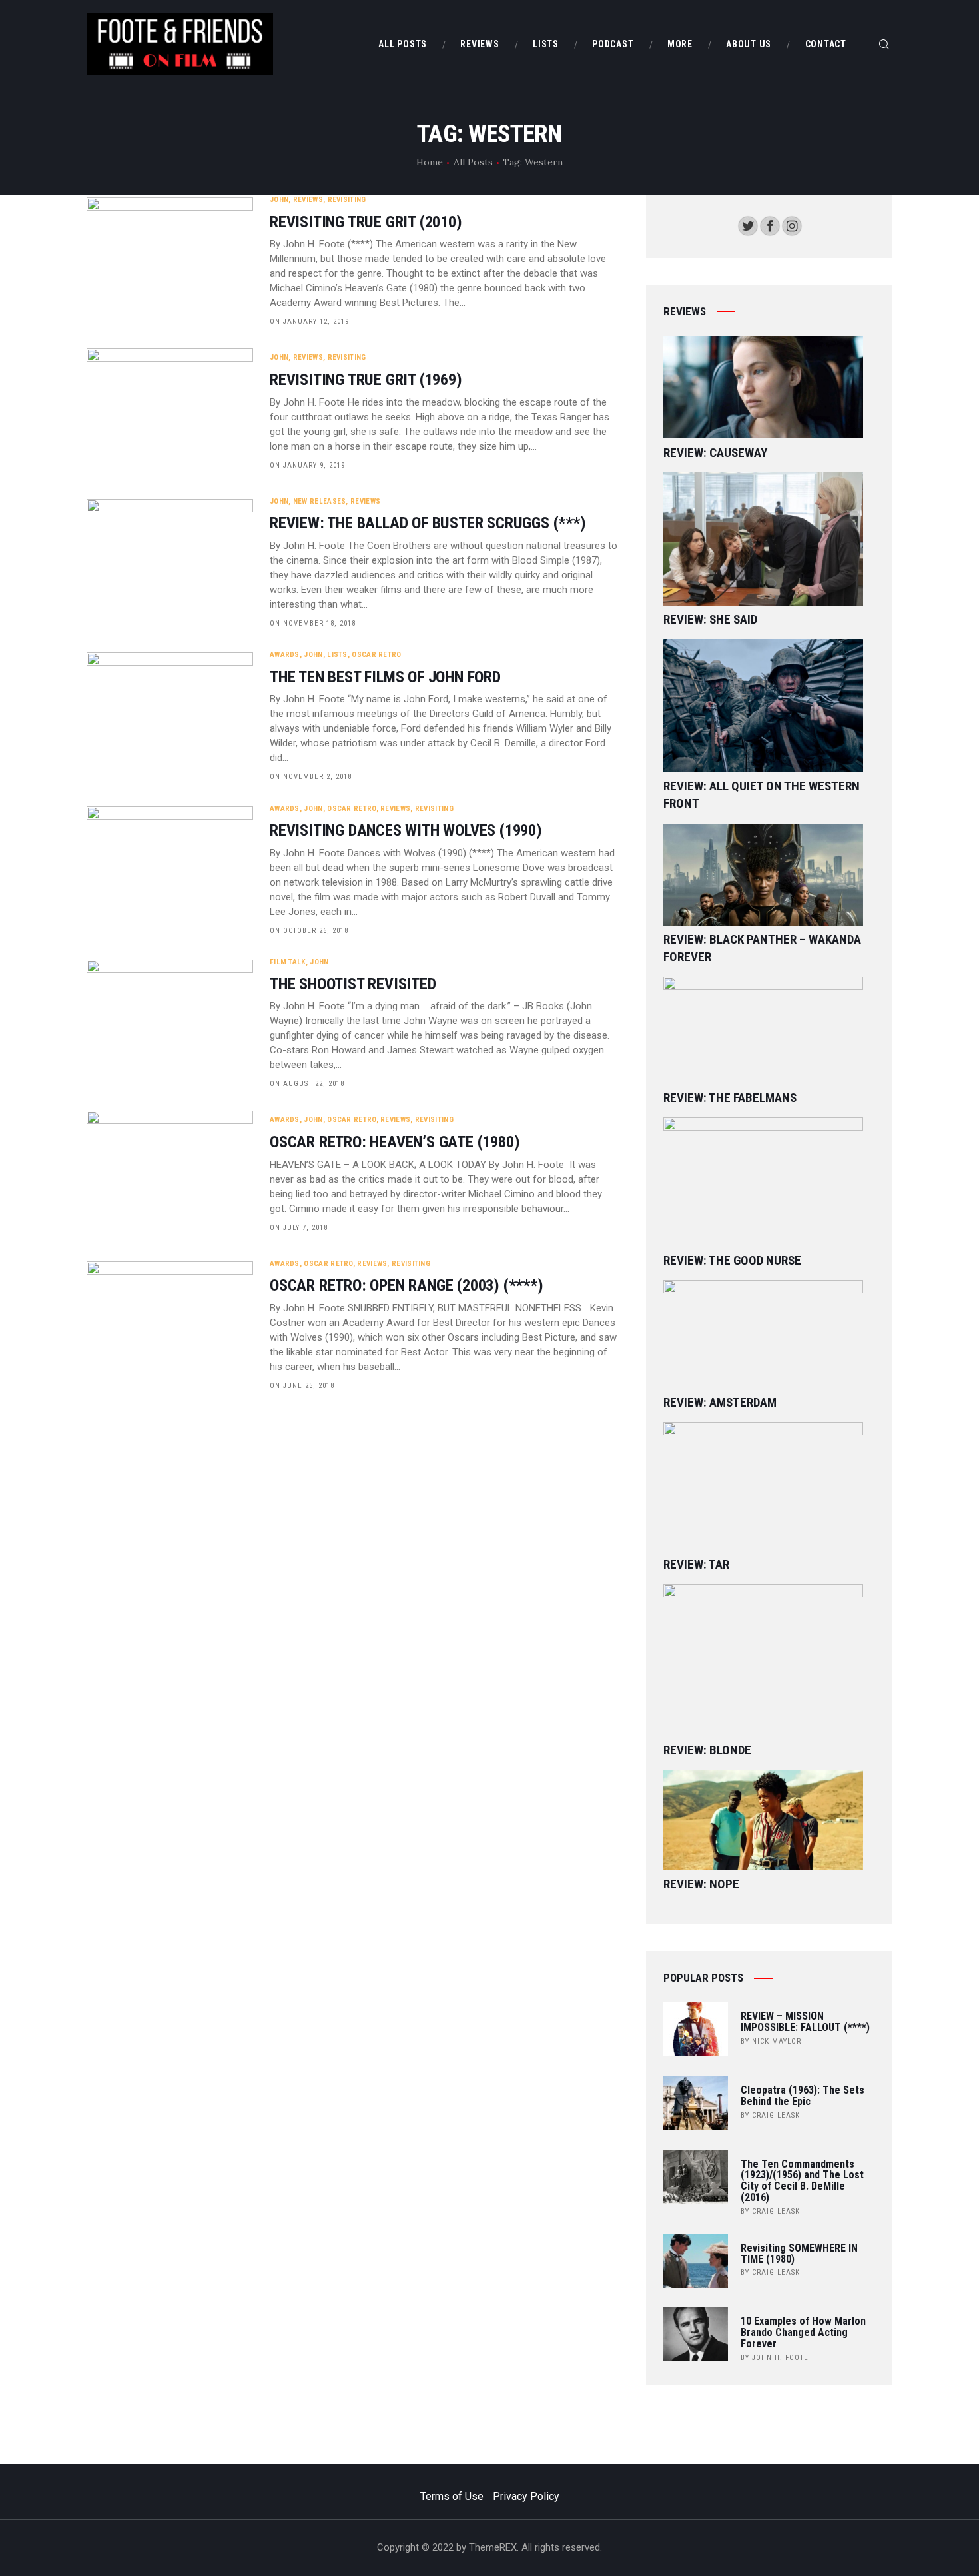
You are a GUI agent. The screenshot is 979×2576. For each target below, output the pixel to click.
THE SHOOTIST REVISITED (353, 984)
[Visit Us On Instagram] (792, 224)
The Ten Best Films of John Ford (385, 677)
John (279, 200)
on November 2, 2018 (311, 777)
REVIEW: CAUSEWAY (715, 453)
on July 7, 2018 (299, 1228)
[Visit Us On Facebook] (770, 224)
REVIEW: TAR (696, 1564)
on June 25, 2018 (302, 1386)
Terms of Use (452, 2496)
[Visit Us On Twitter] (748, 224)
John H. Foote (780, 2358)
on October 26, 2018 (309, 931)
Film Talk (288, 962)
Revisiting (347, 200)
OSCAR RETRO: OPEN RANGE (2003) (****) (407, 1286)
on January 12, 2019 (309, 322)
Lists (337, 655)
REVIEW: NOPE (701, 1884)
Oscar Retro (376, 655)
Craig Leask (776, 2115)
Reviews (308, 200)
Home (430, 162)
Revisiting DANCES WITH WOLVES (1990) (406, 831)
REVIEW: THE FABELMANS (730, 1098)
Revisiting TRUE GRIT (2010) (366, 222)
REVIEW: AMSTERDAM (720, 1402)
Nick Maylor (777, 2041)
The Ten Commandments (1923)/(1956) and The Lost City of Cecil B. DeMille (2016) (802, 2181)
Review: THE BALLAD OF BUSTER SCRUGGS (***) (428, 523)
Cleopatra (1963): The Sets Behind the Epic (803, 2096)
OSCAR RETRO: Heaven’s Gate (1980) (395, 1142)
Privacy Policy (526, 2496)
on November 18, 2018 (313, 623)
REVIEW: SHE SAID (710, 619)
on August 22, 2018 (307, 1084)
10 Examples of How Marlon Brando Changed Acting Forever (803, 2333)
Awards (285, 655)
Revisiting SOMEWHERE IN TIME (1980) (799, 2254)
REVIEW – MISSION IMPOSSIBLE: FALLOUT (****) (805, 2022)
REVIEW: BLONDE (707, 1750)
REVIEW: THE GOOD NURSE (732, 1260)
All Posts (473, 162)
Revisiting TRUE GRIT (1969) (366, 380)
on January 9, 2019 (307, 465)
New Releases (320, 501)
